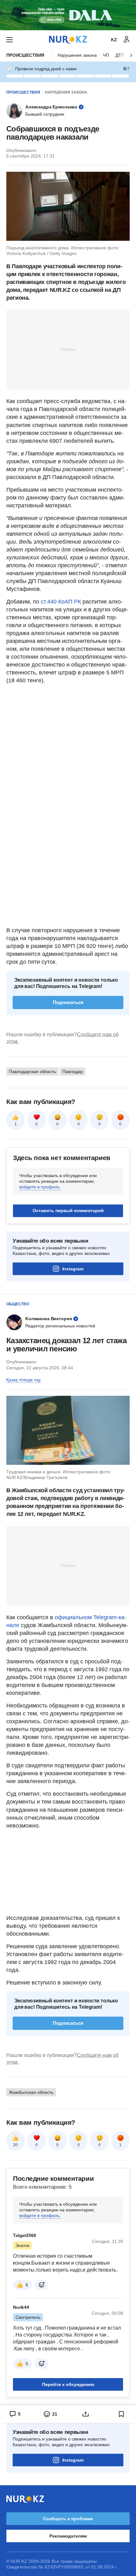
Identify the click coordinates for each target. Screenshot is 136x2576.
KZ (114, 40)
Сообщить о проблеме (68, 2519)
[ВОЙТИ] (127, 40)
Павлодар (73, 1071)
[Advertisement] (68, 349)
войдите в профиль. (40, 1187)
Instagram (73, 1269)
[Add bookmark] (121, 2414)
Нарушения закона (77, 55)
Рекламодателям (68, 2536)
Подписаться (68, 1002)
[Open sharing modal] (86, 2414)
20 (15, 2145)
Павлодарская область (32, 1071)
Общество (18, 1304)
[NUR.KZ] (68, 40)
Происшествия (25, 55)
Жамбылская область (31, 2092)
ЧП (106, 55)
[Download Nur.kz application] (68, 15)
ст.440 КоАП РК (61, 602)
